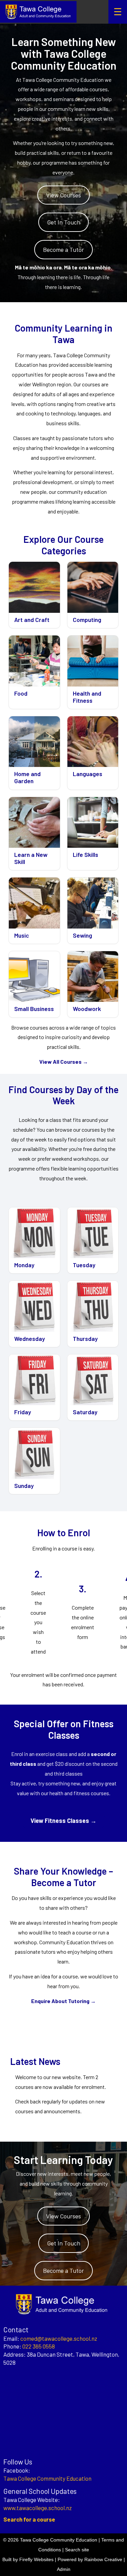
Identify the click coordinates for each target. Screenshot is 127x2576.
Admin (64, 2569)
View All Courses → (64, 1062)
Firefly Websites (36, 2559)
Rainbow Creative (103, 2559)
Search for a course (29, 2519)
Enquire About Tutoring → (63, 2001)
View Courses (63, 195)
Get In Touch (64, 222)
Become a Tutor (63, 249)
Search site (77, 2550)
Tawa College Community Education (47, 2478)
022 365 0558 (39, 2346)
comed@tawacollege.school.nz (59, 2338)
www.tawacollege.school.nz (38, 2508)
